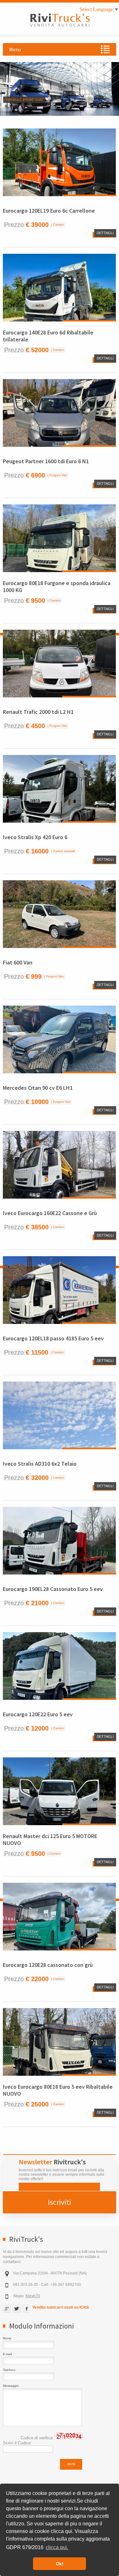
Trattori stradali (64, 851)
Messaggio (11, 2386)
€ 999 (34, 976)
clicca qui (61, 2531)
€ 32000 (37, 1478)
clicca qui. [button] (57, 2547)
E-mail (7, 2354)
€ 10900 (37, 1102)
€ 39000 (37, 225)
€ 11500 (37, 1352)
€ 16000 (37, 851)
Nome (7, 2338)
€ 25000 (37, 2104)
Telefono (9, 2370)
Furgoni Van (58, 475)
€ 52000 (37, 350)
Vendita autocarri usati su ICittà (61, 2307)
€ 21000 (37, 1603)
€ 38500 (37, 1227)
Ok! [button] (60, 2564)
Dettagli (105, 233)
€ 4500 (35, 726)
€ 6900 (35, 475)
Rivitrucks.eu (64, 17)
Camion (59, 225)
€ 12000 (37, 1728)
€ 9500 (35, 601)
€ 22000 (37, 1979)
